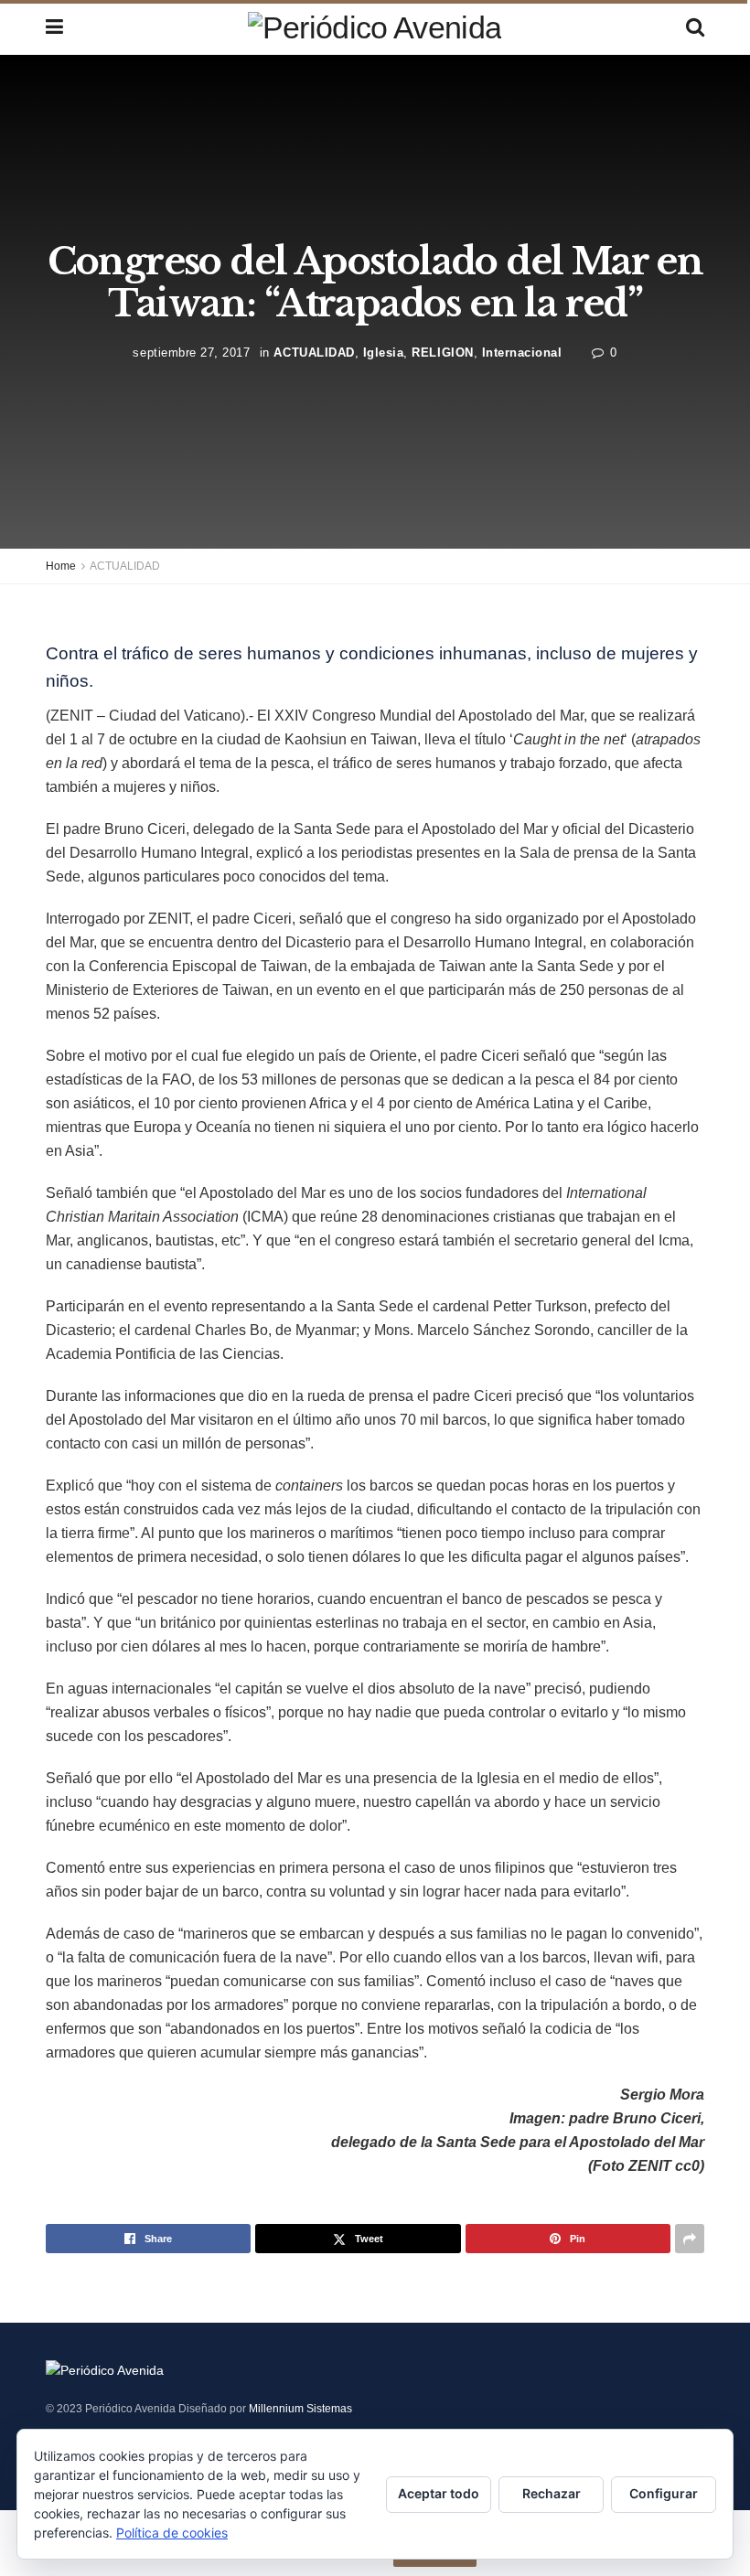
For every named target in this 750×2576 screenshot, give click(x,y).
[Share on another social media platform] (690, 2239)
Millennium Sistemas (300, 2409)
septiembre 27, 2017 (191, 353)
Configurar (664, 2493)
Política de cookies (172, 2533)
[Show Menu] (54, 27)
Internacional (522, 353)
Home (61, 566)
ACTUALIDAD (314, 353)
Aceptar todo (439, 2493)
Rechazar (552, 2493)
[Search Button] (695, 27)
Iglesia (384, 353)
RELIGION (442, 353)
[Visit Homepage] (375, 27)
